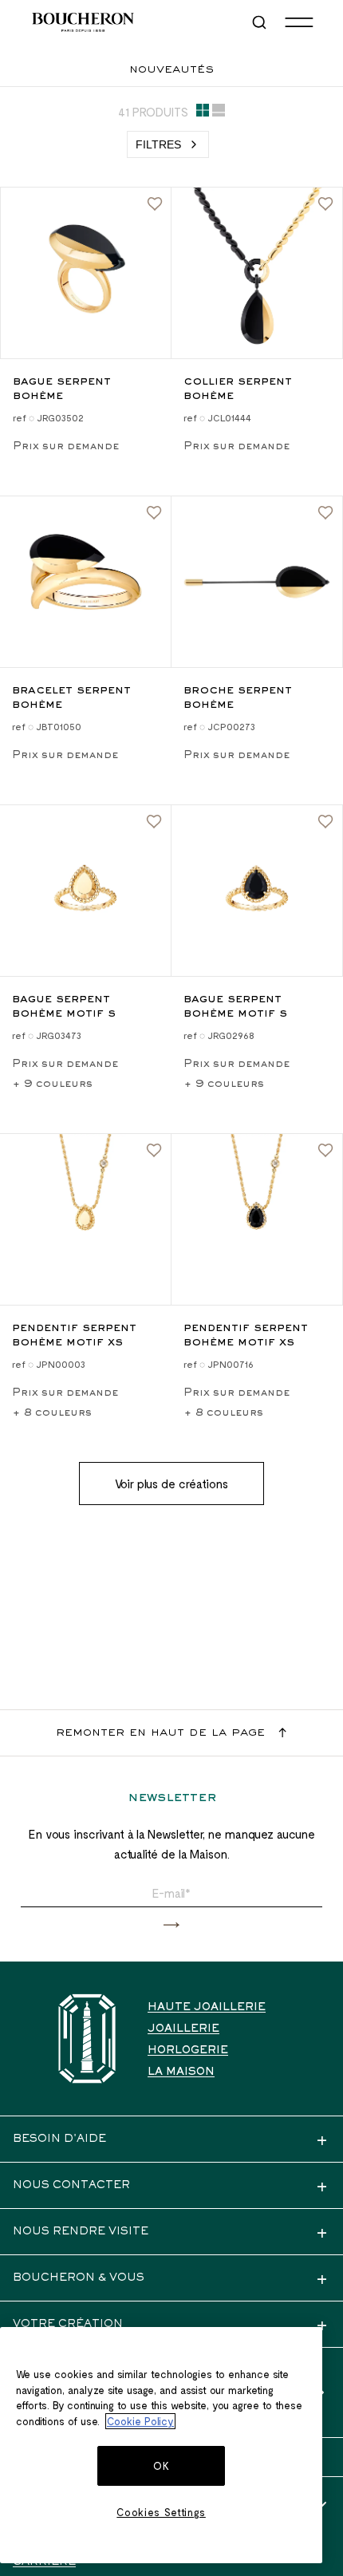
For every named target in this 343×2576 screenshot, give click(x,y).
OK (161, 2466)
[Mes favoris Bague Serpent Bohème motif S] (154, 822)
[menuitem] (261, 22)
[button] (171, 1925)
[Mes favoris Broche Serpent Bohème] (325, 513)
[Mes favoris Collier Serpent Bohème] (325, 204)
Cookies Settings (161, 2512)
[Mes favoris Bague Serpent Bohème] (155, 204)
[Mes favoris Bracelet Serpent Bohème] (154, 513)
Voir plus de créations (171, 1484)
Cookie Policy (140, 2421)
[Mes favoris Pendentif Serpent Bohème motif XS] (154, 1151)
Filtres (158, 144)
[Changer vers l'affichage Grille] (203, 113)
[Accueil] (87, 2039)
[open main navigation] (299, 22)
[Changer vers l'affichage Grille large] (219, 113)
